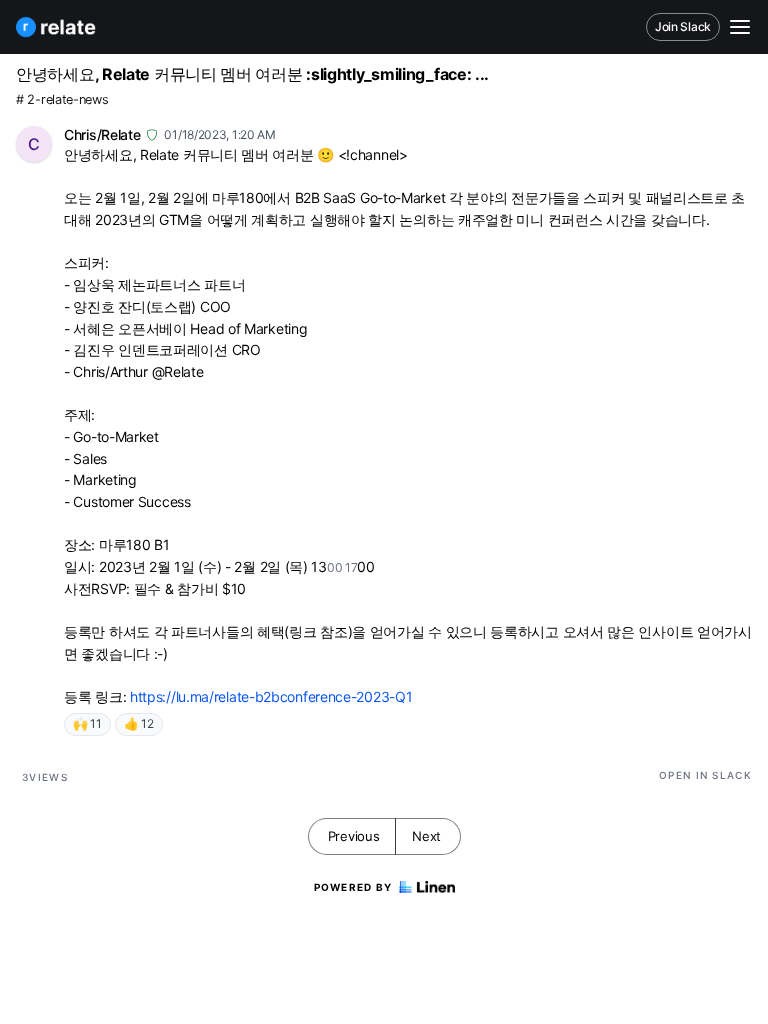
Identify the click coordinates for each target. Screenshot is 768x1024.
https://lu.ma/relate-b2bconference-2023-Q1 (271, 696)
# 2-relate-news (62, 99)
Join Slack (683, 26)
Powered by (353, 887)
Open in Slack (705, 775)
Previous (354, 836)
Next (426, 836)
